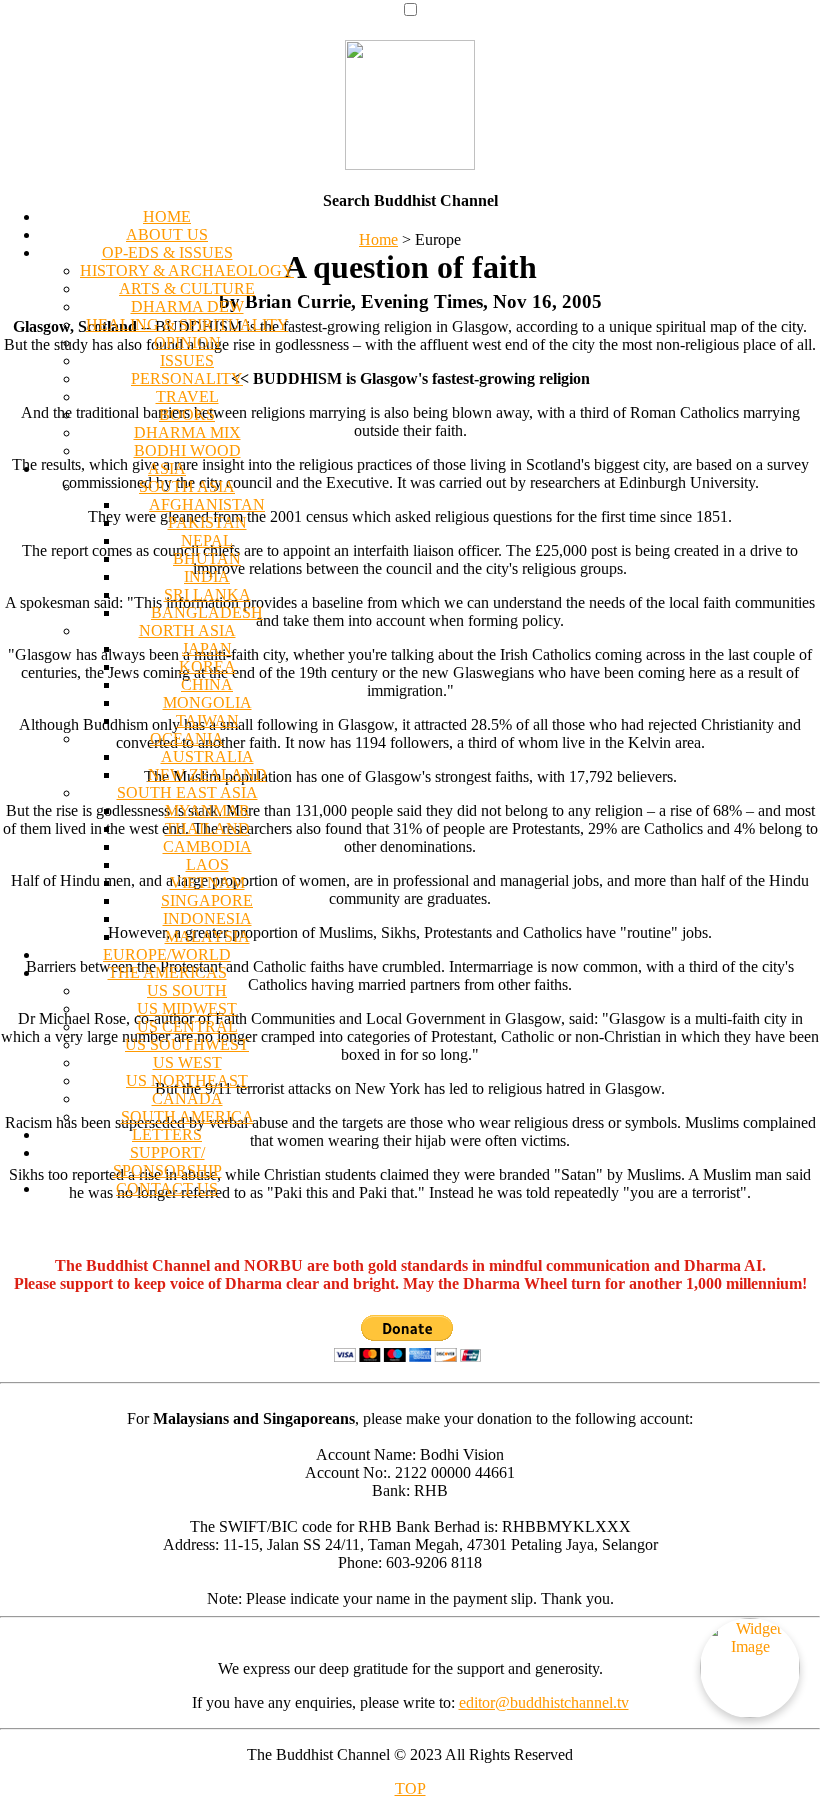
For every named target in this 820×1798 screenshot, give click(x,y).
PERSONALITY (187, 378)
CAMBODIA (207, 846)
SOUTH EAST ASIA (187, 792)
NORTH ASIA (187, 630)
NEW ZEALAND (207, 774)
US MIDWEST (187, 1008)
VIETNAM (207, 882)
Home (378, 239)
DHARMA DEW (187, 306)
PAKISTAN (207, 522)
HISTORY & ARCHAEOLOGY (187, 270)
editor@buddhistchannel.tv (544, 1702)
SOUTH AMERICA (187, 1116)
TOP (410, 1788)
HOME (167, 216)
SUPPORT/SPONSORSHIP (167, 1161)
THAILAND (207, 828)
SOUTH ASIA (187, 486)
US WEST (187, 1062)
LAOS (207, 864)
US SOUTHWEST (187, 1044)
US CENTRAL (187, 1026)
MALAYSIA (207, 936)
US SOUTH (187, 990)
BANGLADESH (207, 612)
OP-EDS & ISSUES (167, 252)
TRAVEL (187, 396)
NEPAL (207, 540)
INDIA (207, 576)
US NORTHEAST (187, 1080)
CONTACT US (167, 1188)
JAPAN (207, 648)
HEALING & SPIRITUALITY (187, 324)
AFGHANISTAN (207, 504)
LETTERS (167, 1134)
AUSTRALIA (207, 756)
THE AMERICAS (167, 972)
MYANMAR (207, 810)
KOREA (207, 666)
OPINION (187, 342)
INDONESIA (207, 918)
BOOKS (187, 414)
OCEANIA (187, 738)
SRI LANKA (207, 594)
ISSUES (187, 360)
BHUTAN (207, 558)
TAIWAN (207, 720)
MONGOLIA (207, 702)
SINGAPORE (207, 900)
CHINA (207, 684)
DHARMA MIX (187, 432)
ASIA (167, 468)
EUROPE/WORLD (167, 954)
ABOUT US (167, 234)
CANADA (187, 1098)
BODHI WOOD (187, 450)
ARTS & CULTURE (187, 288)
